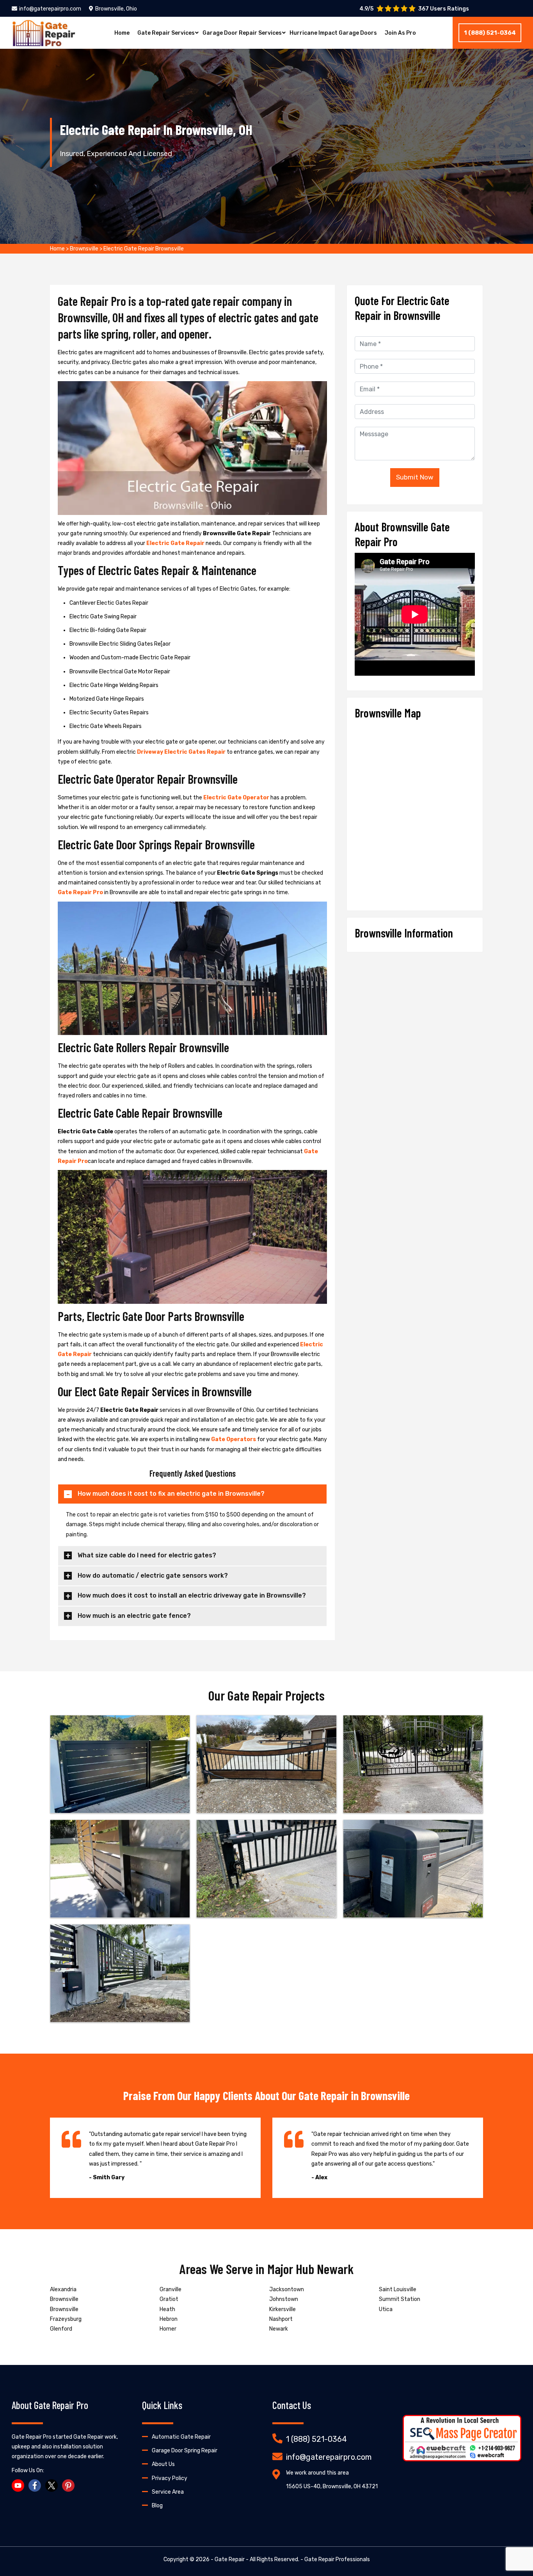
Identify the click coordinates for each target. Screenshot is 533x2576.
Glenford (61, 2329)
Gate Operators (234, 1439)
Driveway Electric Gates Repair (181, 752)
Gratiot (169, 2299)
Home (122, 33)
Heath (167, 2309)
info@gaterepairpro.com (50, 9)
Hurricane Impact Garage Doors (333, 33)
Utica (386, 2309)
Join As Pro (400, 33)
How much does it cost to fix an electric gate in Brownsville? (171, 1494)
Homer (168, 2329)
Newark (279, 2329)
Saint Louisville (398, 2289)
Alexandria (63, 2289)
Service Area (168, 2492)
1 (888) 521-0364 (490, 33)
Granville (171, 2289)
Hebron (169, 2319)
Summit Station (400, 2299)
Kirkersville (282, 2309)
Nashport (281, 2319)
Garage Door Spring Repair (185, 2451)
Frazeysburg (66, 2319)
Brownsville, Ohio (116, 9)
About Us (163, 2464)
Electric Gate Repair (175, 543)
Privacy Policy (170, 2478)
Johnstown (284, 2299)
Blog (157, 2506)
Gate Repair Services (166, 33)
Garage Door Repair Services (242, 33)
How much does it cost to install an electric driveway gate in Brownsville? (192, 1595)
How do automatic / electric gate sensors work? (153, 1576)
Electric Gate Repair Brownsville (144, 249)
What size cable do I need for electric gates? (147, 1555)
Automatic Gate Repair (181, 2437)
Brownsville (84, 249)
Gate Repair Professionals (337, 2559)
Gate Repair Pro (80, 892)
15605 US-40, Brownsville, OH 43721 (332, 2486)
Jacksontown (287, 2289)
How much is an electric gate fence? (134, 1616)
